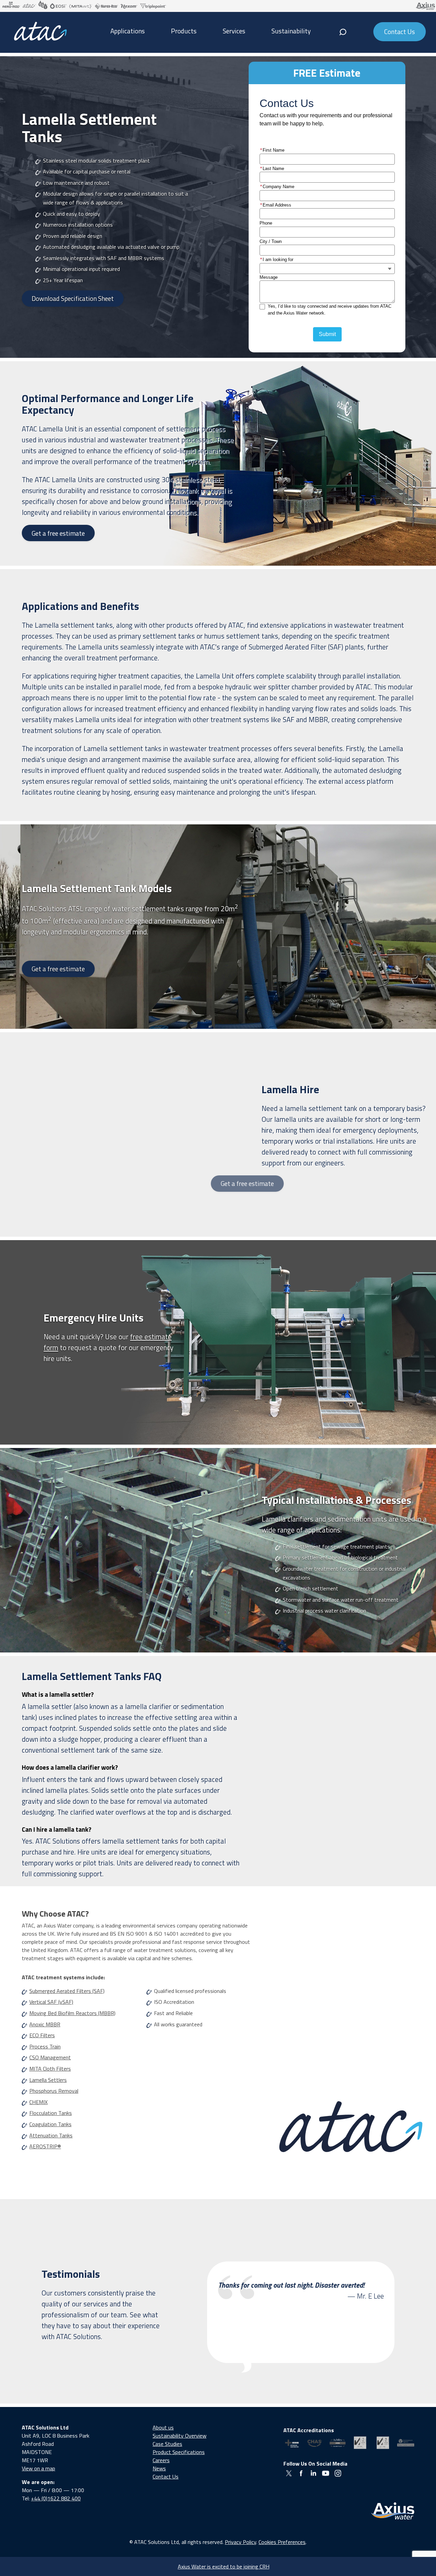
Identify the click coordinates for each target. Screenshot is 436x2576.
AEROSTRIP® (45, 2146)
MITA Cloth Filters (50, 2069)
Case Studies (167, 2444)
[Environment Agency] (406, 2443)
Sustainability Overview (180, 2436)
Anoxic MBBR (45, 2024)
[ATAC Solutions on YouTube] (326, 2473)
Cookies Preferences (282, 2542)
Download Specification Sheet (73, 298)
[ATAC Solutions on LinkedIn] (313, 2473)
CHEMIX (38, 2102)
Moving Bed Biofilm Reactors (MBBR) (72, 2013)
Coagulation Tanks (50, 2124)
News (159, 2468)
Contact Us (166, 2476)
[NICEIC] (292, 2443)
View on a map (38, 2468)
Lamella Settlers (48, 2080)
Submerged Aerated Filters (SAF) (67, 1991)
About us (163, 2427)
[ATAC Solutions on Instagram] (338, 2473)
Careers (161, 2460)
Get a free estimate (58, 533)
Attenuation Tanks (51, 2135)
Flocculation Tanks (51, 2113)
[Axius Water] (393, 2511)
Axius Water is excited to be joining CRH (224, 2566)
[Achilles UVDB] (337, 2443)
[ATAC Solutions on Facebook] (301, 2473)
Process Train (45, 2046)
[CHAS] (315, 2443)
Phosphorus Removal (54, 2091)
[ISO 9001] (360, 2443)
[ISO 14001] (383, 2443)
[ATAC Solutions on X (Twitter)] (289, 2473)
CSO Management (50, 2057)
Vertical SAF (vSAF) (51, 2002)
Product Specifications (179, 2452)
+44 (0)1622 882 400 (56, 2498)
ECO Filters (42, 2035)
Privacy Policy (240, 2542)
